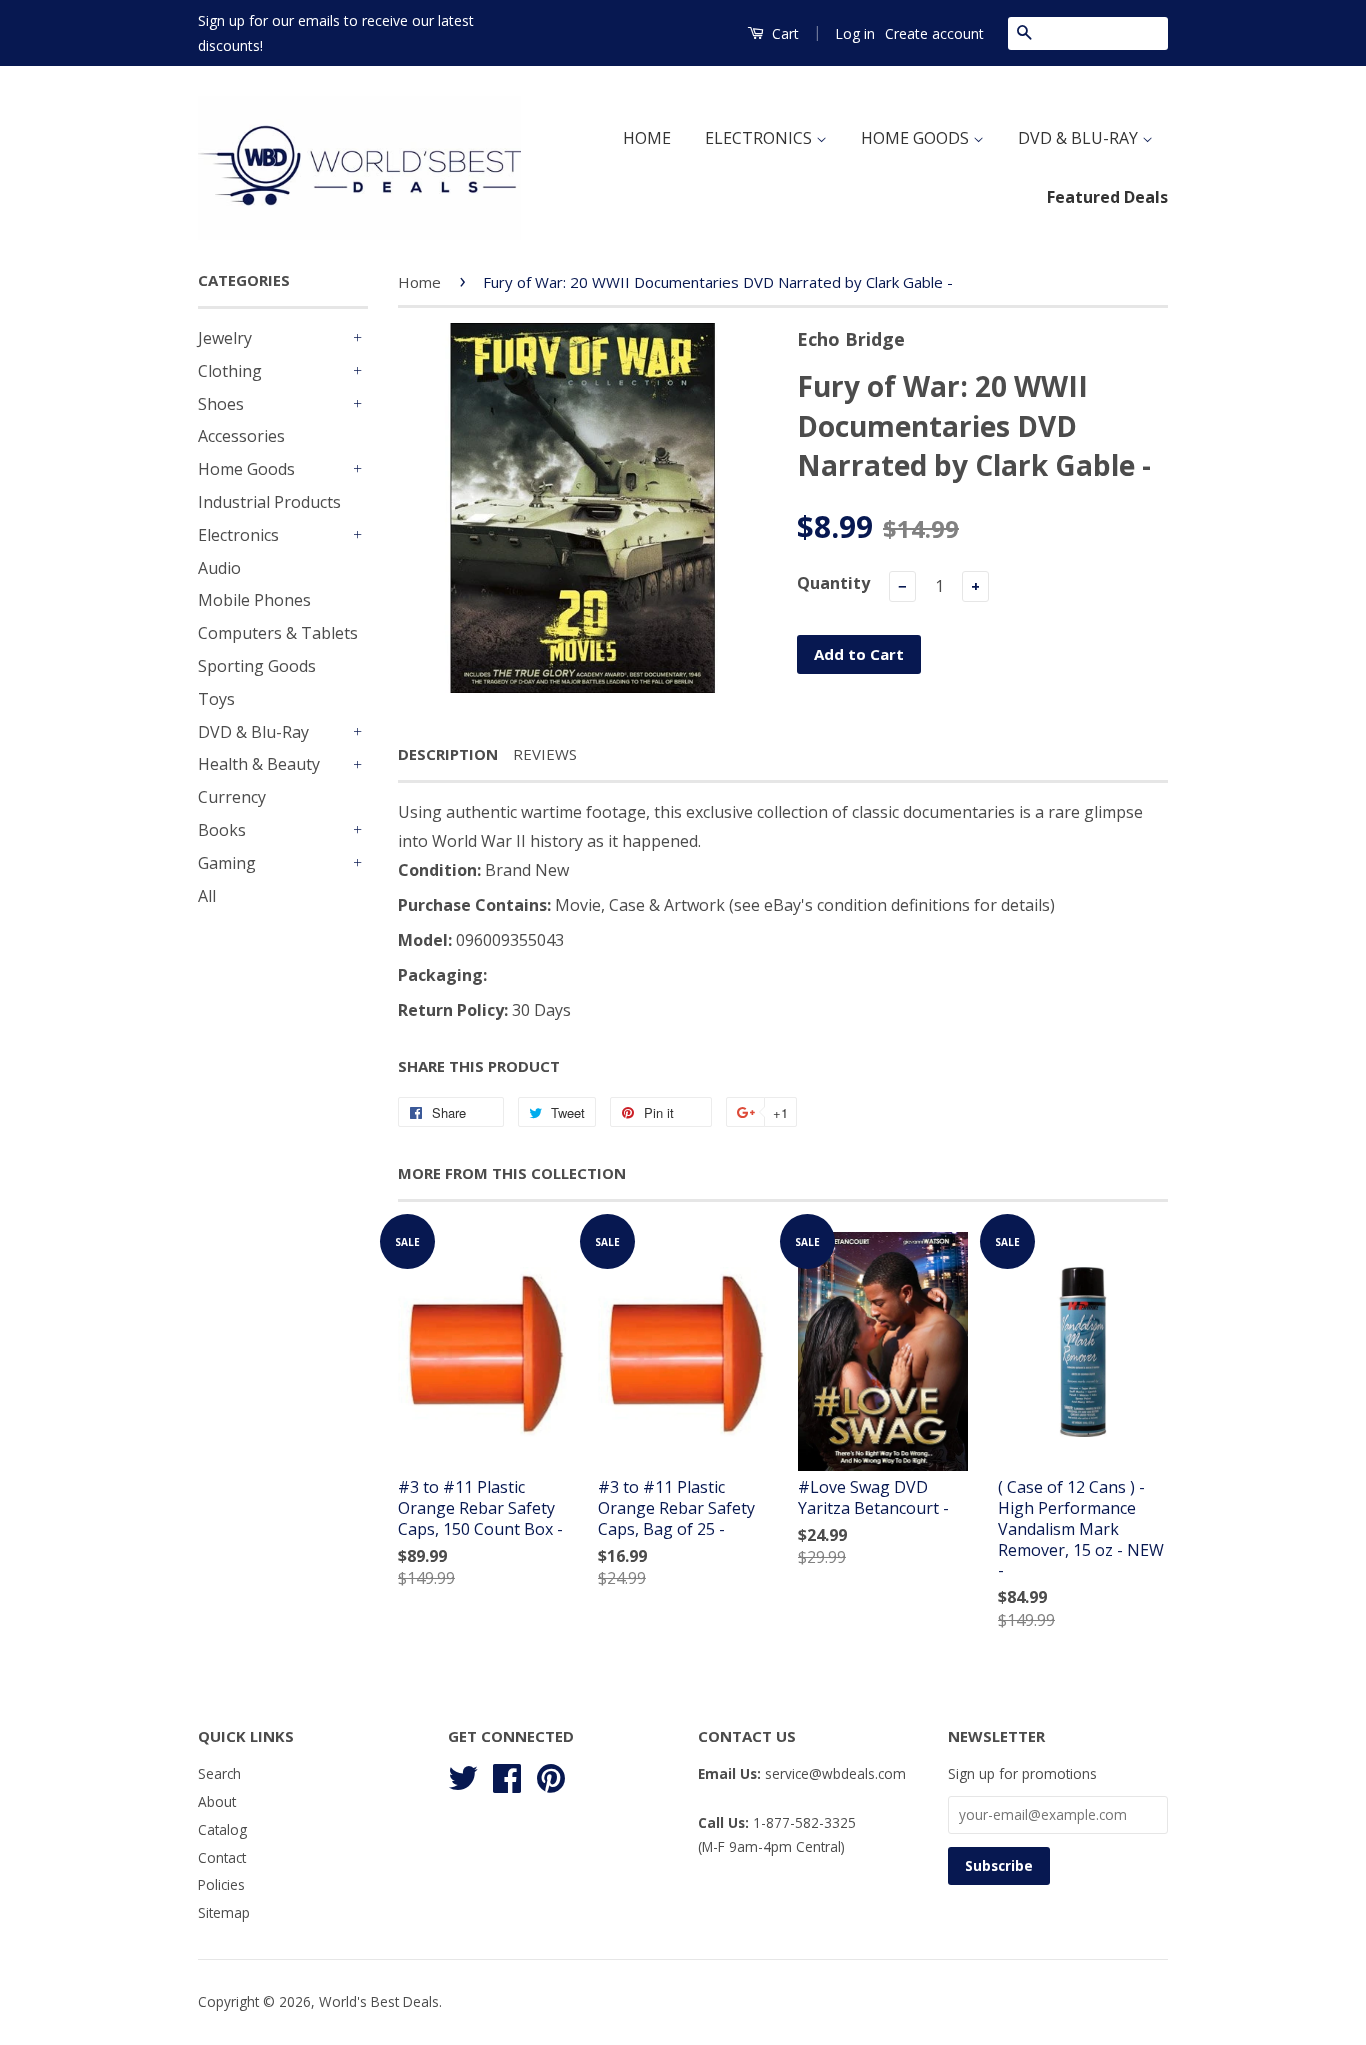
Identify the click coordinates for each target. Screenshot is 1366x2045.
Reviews (545, 754)
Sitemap (224, 1912)
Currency (232, 797)
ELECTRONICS (760, 138)
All (207, 896)
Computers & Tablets (278, 633)
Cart (783, 33)
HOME (647, 138)
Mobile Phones (254, 600)
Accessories (241, 436)
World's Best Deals (379, 2001)
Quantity (833, 583)
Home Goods (246, 469)
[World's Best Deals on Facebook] (507, 1775)
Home (419, 282)
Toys (216, 699)
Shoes (221, 404)
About (217, 1801)
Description (448, 754)
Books (222, 830)
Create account (934, 33)
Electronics (238, 535)
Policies (221, 1884)
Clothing (230, 371)
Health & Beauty (259, 764)
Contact (222, 1857)
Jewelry (225, 338)
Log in (855, 33)
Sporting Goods (257, 666)
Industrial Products (269, 502)
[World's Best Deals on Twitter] (463, 1775)
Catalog (222, 1829)
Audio (219, 568)
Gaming (227, 863)
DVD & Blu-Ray (253, 732)
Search (219, 1773)
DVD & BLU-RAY (1080, 138)
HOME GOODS (917, 138)
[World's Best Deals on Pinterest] (551, 1775)
